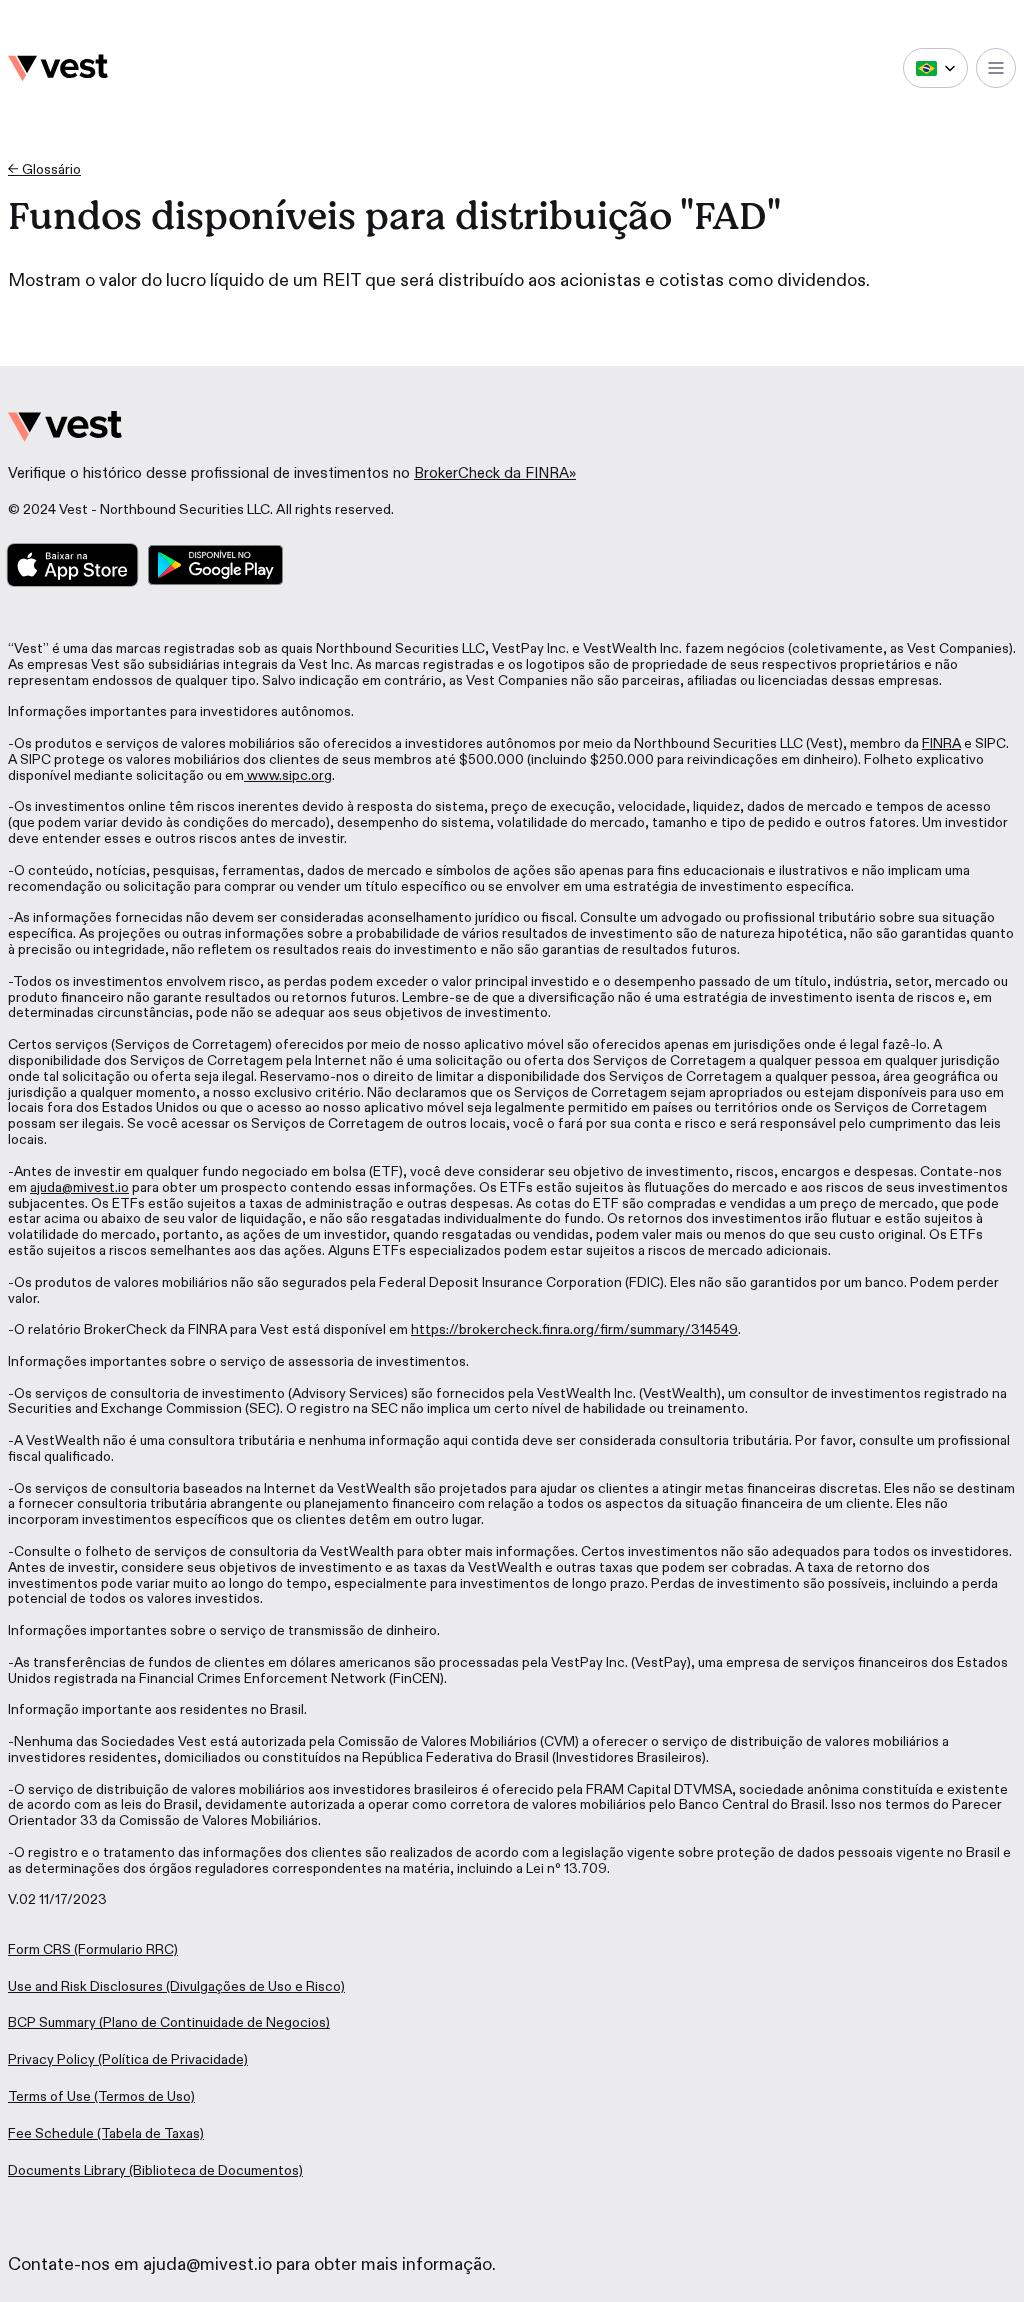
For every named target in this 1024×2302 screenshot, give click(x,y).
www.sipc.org (288, 775)
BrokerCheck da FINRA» (495, 473)
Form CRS (39, 1949)
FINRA (941, 743)
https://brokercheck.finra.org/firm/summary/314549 (574, 1329)
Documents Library (67, 2170)
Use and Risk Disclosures (85, 1986)
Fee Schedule (51, 2133)
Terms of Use (49, 2096)
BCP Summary (52, 2022)
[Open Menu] (996, 68)
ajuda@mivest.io (79, 1187)
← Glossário (44, 169)
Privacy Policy (51, 2059)
